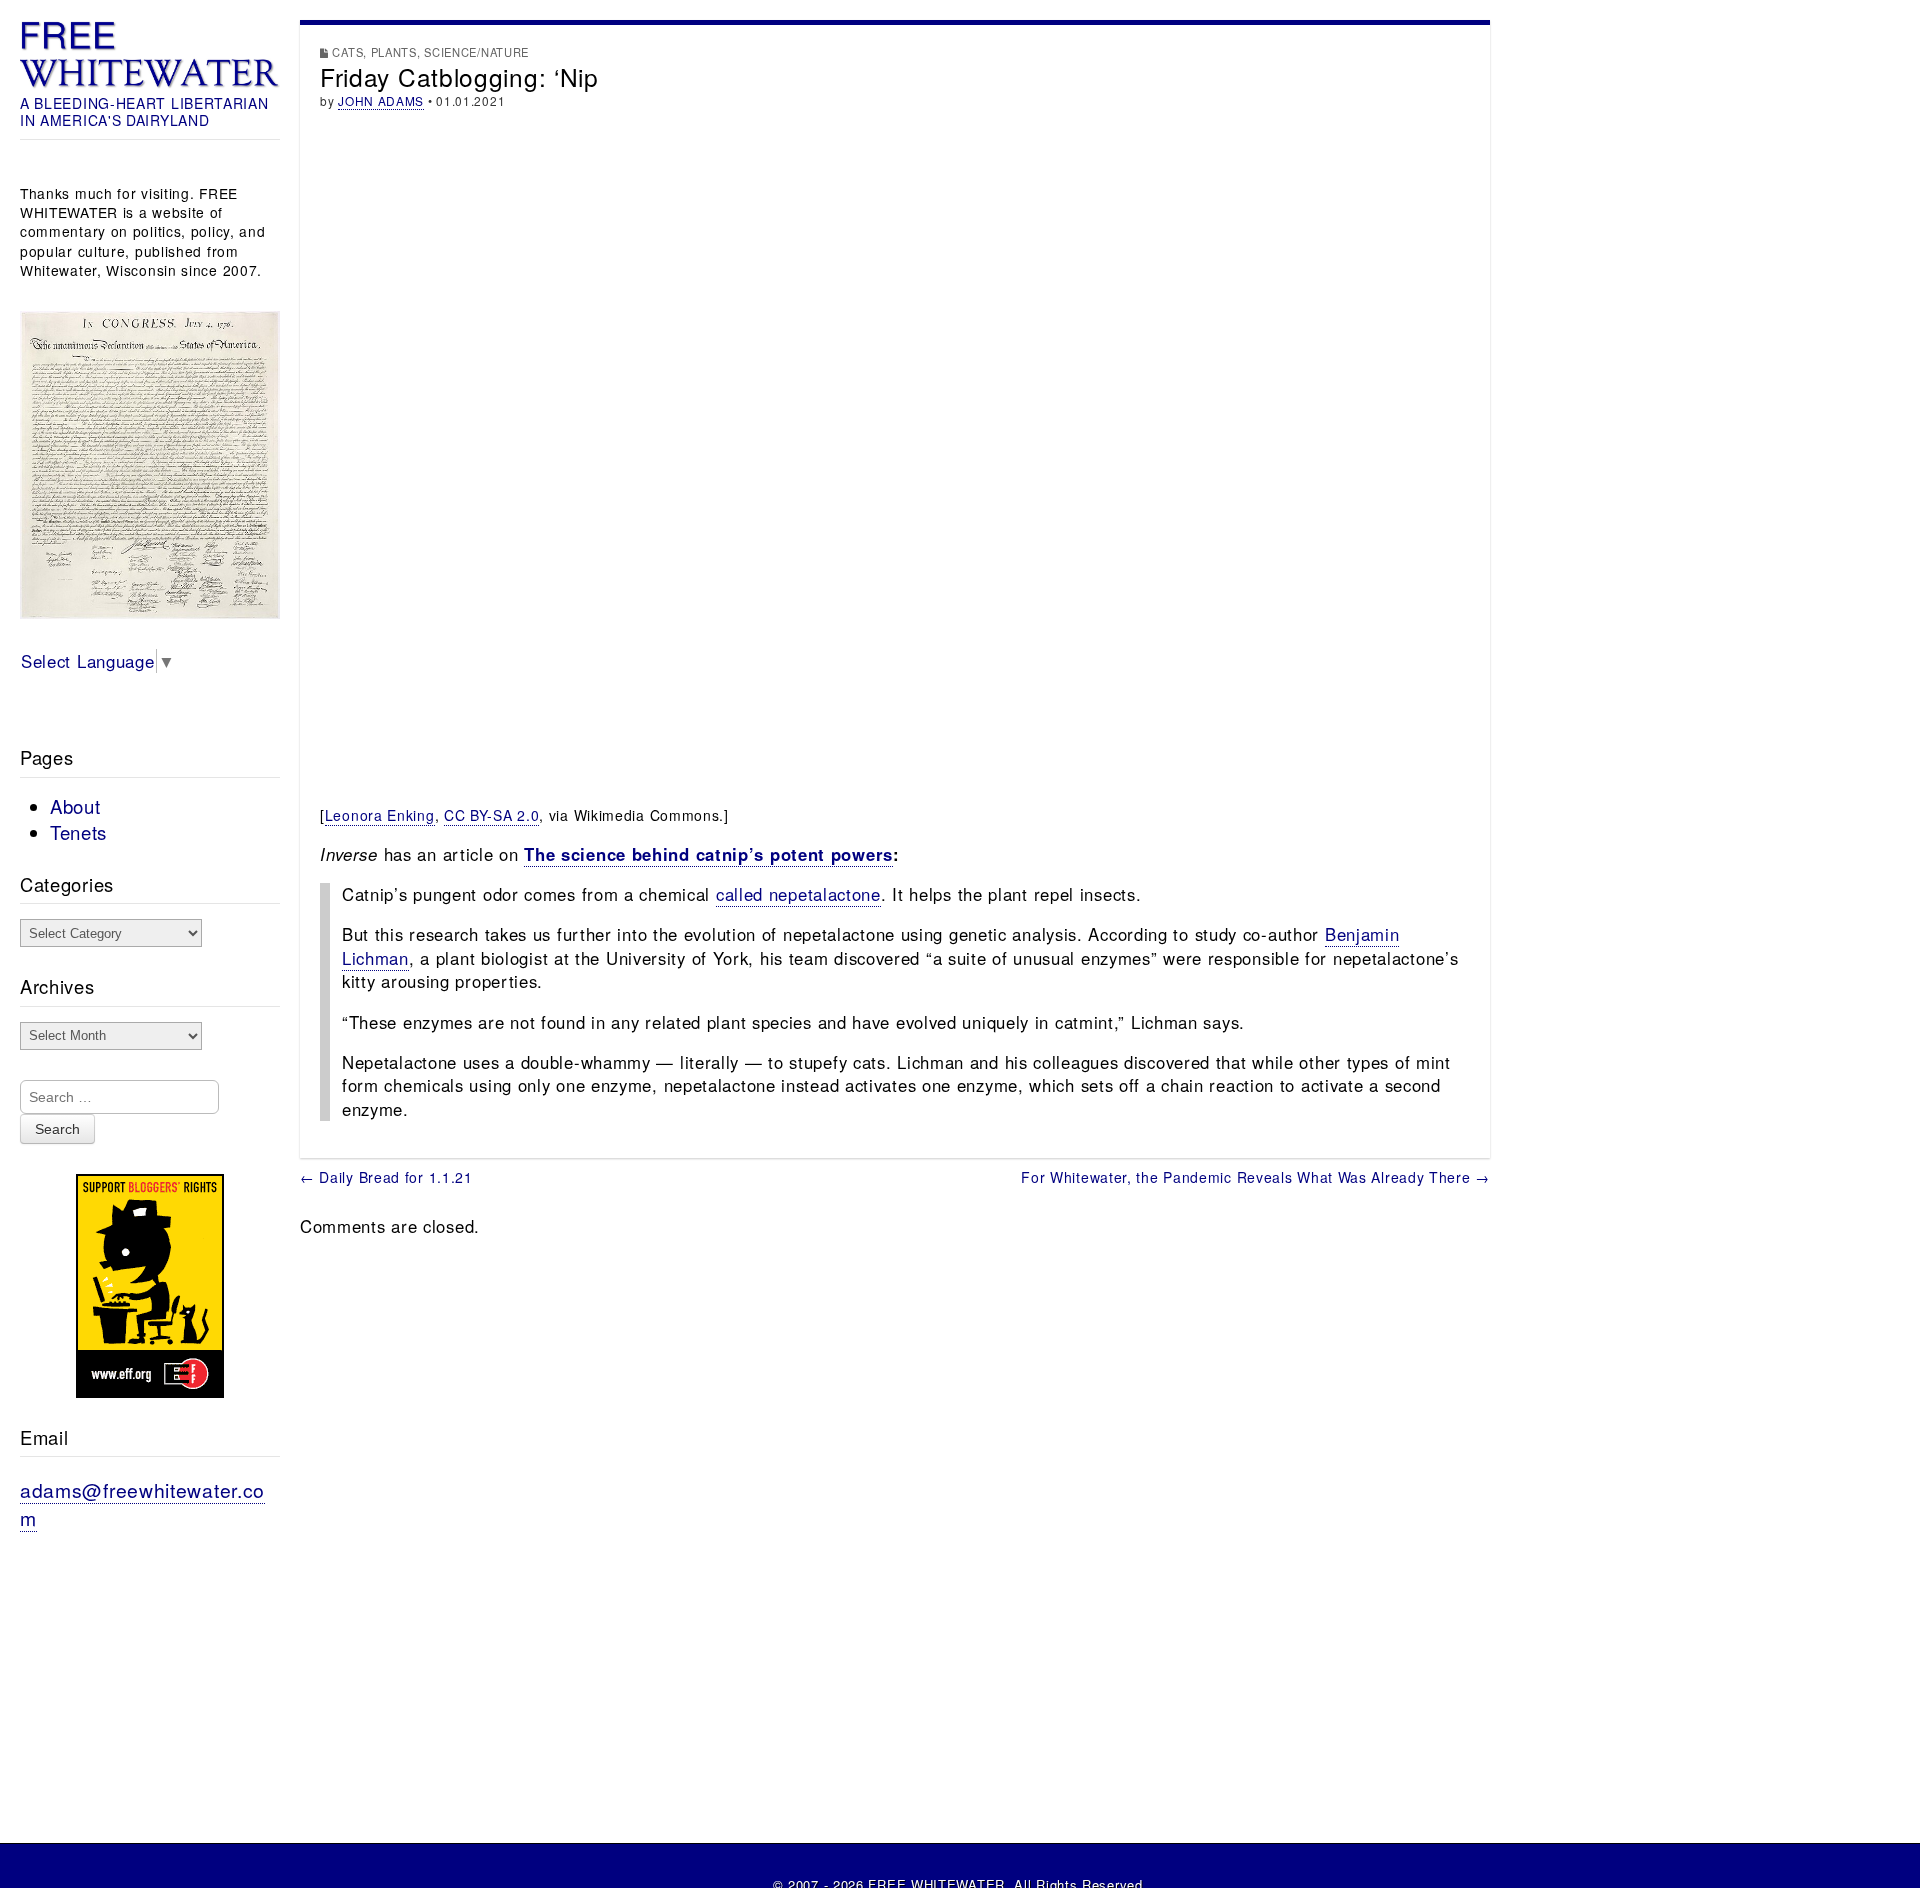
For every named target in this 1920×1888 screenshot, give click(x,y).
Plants (394, 52)
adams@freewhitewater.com (142, 1503)
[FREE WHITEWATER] (150, 55)
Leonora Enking (380, 815)
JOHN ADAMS (381, 100)
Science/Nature (476, 52)
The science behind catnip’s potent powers (708, 854)
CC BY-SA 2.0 (491, 815)
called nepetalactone (798, 894)
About (75, 806)
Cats (347, 52)
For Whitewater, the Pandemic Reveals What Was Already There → (1255, 1177)
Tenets (78, 832)
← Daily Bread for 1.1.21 (386, 1177)
